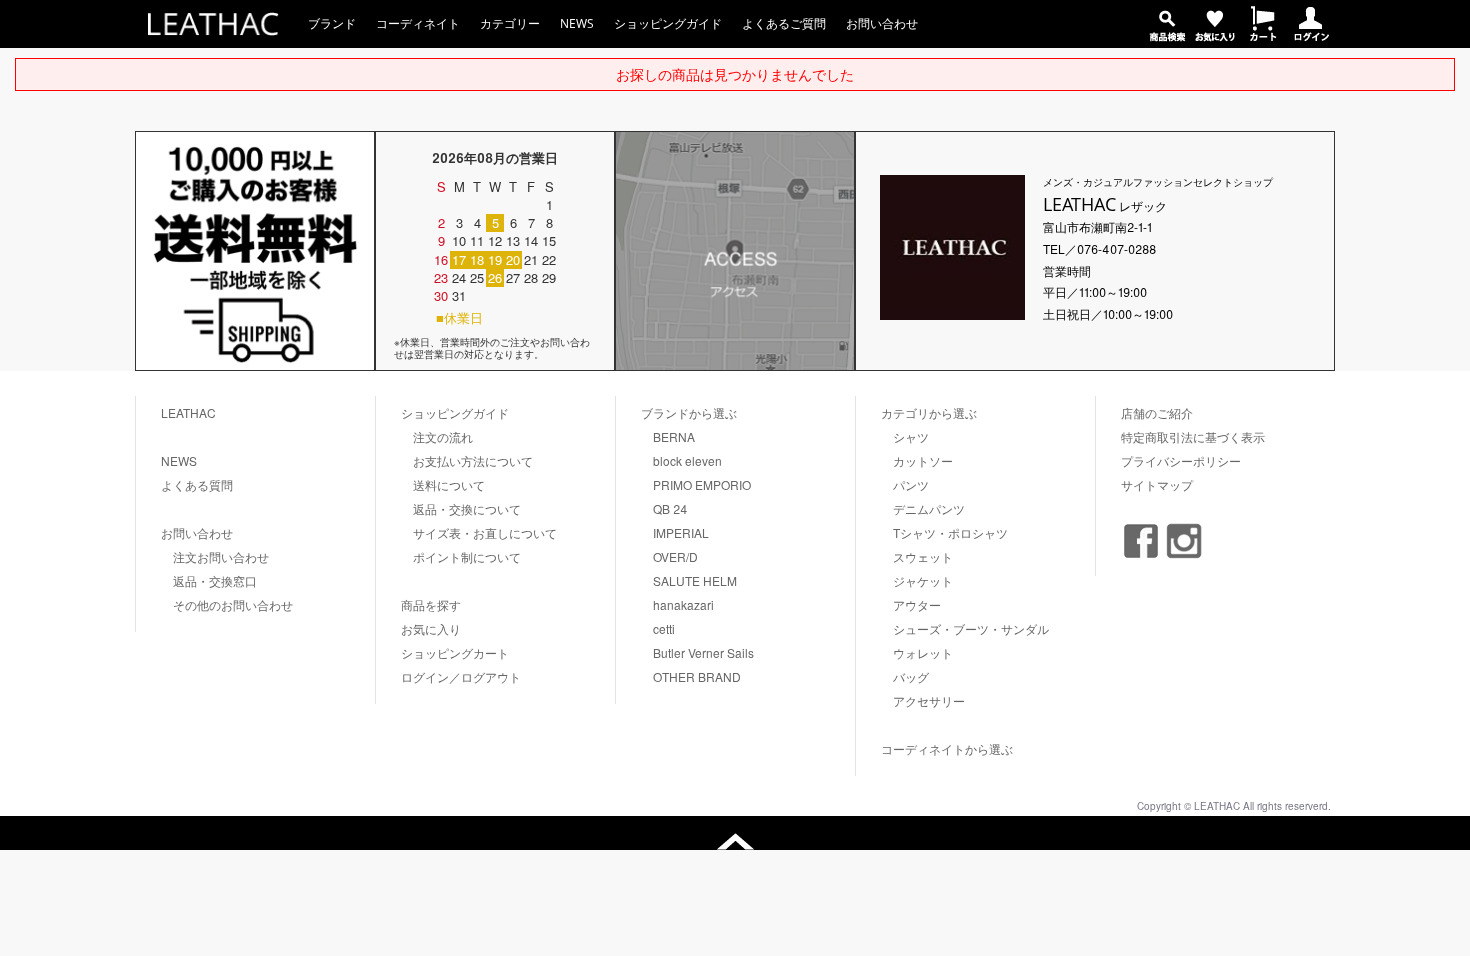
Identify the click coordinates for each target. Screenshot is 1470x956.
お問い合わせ (882, 23)
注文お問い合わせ (221, 556)
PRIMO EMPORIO (702, 484)
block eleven (687, 460)
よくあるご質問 (784, 23)
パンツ (911, 484)
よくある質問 (197, 484)
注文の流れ (443, 436)
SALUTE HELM (695, 580)
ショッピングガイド (668, 23)
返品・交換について (467, 508)
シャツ (911, 436)
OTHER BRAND (697, 676)
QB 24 (670, 508)
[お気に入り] (1215, 35)
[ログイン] (1311, 35)
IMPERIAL (681, 532)
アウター (917, 604)
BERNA (674, 436)
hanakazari (683, 604)
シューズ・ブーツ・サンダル (971, 628)
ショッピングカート (455, 652)
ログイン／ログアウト (461, 676)
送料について (449, 484)
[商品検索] (1167, 35)
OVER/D (675, 556)
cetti (664, 628)
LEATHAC (188, 412)
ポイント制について (467, 556)
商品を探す (431, 604)
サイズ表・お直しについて (485, 532)
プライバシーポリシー (1181, 460)
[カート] (1263, 35)
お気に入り (431, 628)
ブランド (332, 23)
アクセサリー (929, 700)
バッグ (911, 676)
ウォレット (923, 652)
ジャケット (923, 580)
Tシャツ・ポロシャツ (950, 532)
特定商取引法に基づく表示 (1193, 436)
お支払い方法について (473, 460)
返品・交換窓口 (215, 580)
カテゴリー (510, 23)
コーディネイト (418, 23)
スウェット (923, 556)
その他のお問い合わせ (233, 604)
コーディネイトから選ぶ (947, 748)
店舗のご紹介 (1157, 412)
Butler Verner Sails (703, 652)
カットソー (923, 460)
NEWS (577, 23)
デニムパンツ (929, 508)
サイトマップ (1157, 484)
